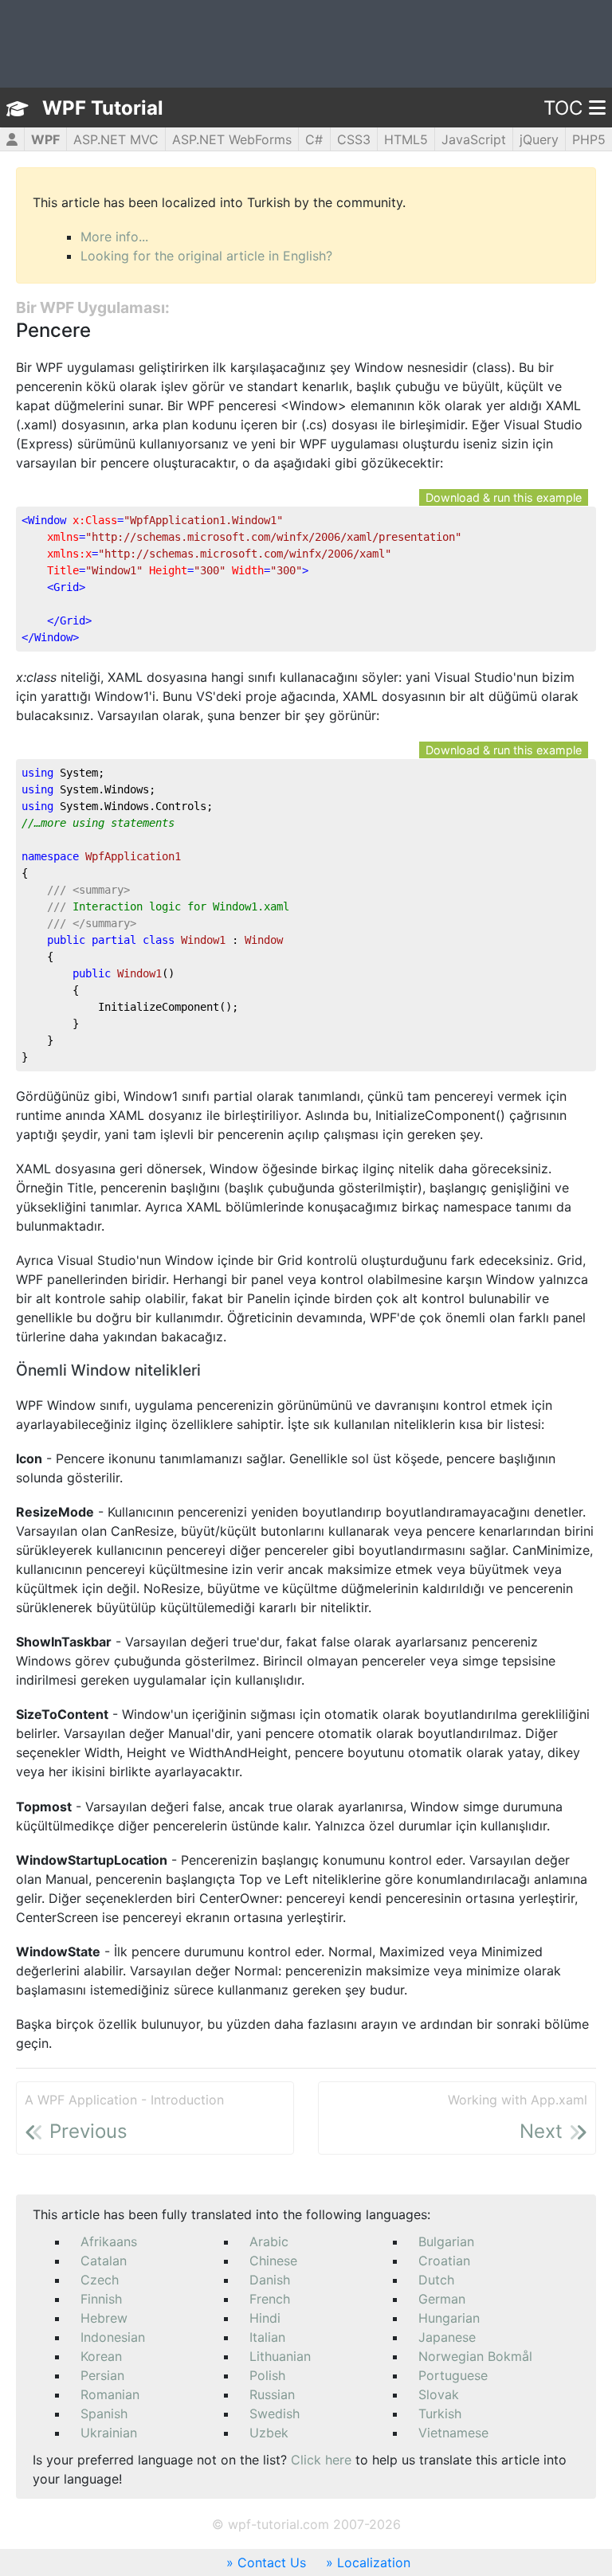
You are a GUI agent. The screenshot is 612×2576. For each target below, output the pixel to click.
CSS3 (354, 139)
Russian (272, 2394)
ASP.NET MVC (116, 139)
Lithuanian (280, 2356)
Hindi (265, 2318)
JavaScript (474, 139)
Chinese (273, 2261)
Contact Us (272, 2562)
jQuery (539, 139)
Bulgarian (446, 2241)
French (270, 2299)
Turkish (440, 2414)
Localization (374, 2562)
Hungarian (449, 2318)
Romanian (110, 2394)
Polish (267, 2375)
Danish (270, 2280)
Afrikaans (109, 2241)
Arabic (269, 2241)
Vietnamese (453, 2433)
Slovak (439, 2394)
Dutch (436, 2280)
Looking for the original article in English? (206, 256)
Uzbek (269, 2433)
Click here (321, 2460)
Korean (101, 2356)
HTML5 (406, 139)
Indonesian (113, 2337)
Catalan (104, 2261)
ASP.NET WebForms (232, 139)
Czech (100, 2280)
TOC (563, 108)
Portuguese (453, 2375)
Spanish (104, 2414)
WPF (45, 139)
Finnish (101, 2299)
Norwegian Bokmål (475, 2356)
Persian (102, 2375)
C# (314, 139)
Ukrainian (109, 2433)
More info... (114, 237)
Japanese (447, 2337)
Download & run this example (504, 497)
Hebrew (104, 2318)
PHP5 (589, 139)
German (442, 2299)
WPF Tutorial (103, 108)
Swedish (275, 2414)
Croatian (444, 2261)
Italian (267, 2337)
